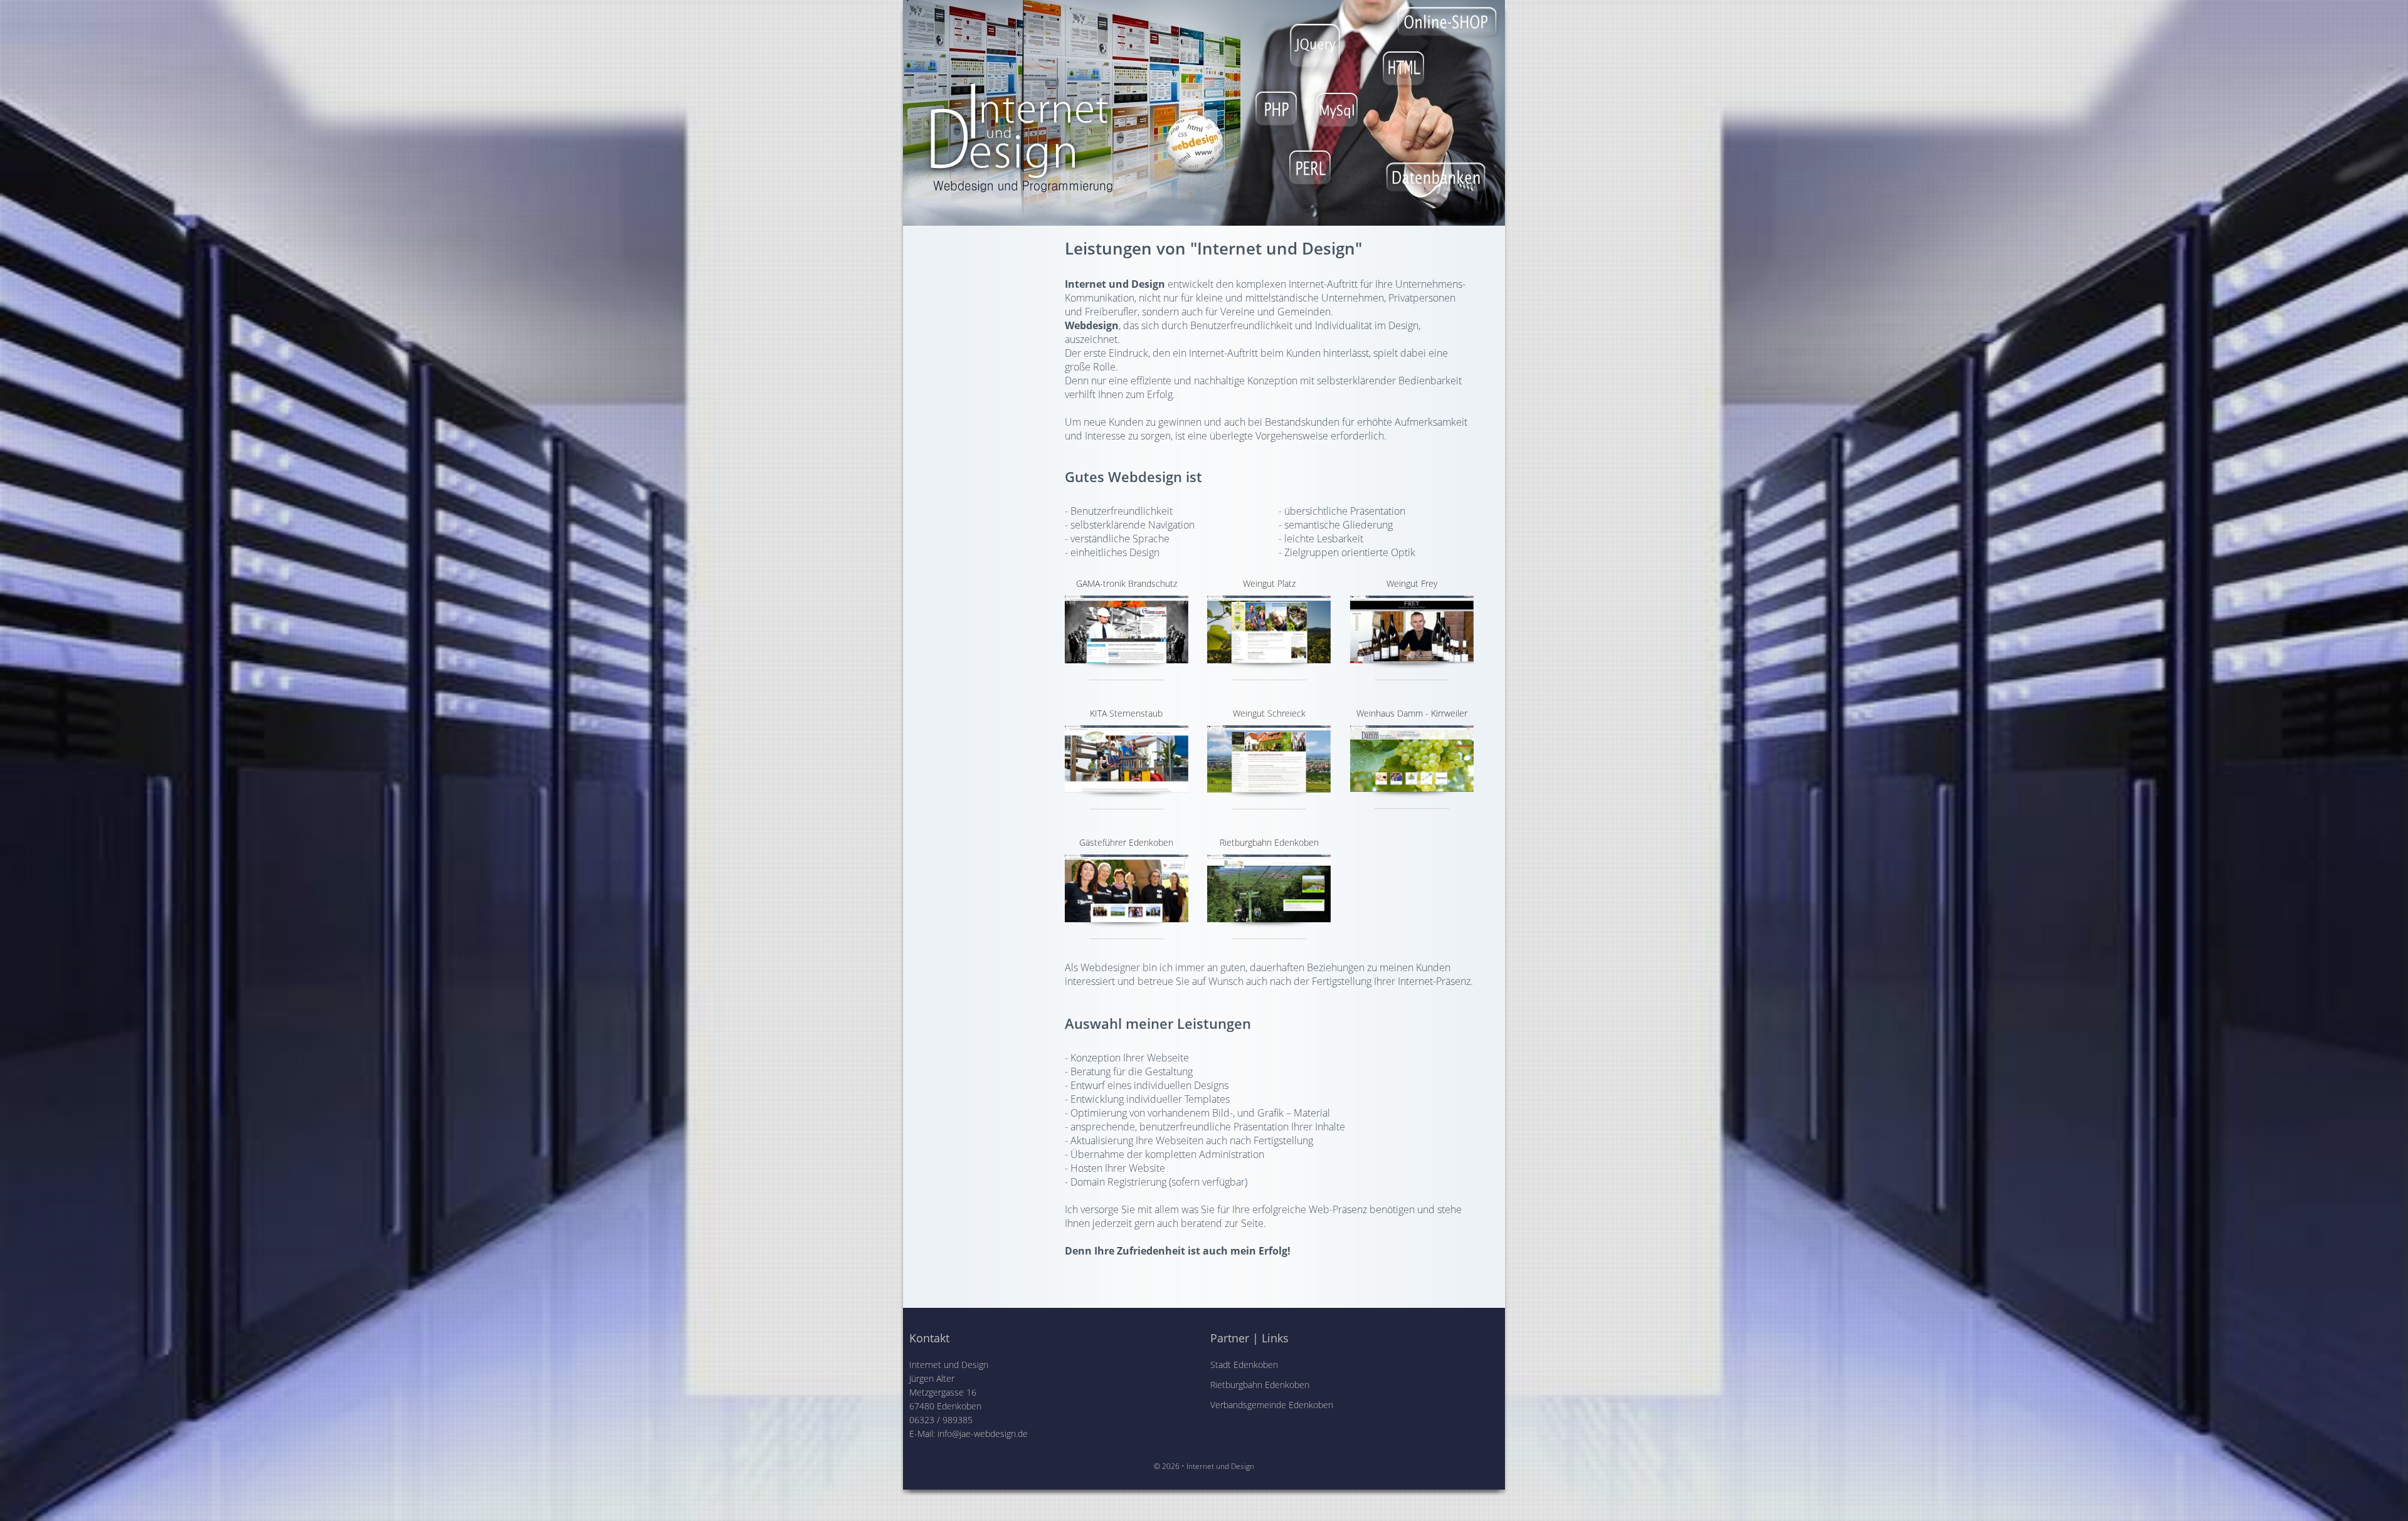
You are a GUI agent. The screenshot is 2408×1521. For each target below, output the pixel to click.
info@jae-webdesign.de (983, 1434)
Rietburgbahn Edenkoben (1260, 1385)
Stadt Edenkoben (1244, 1365)
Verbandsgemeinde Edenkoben (1272, 1405)
